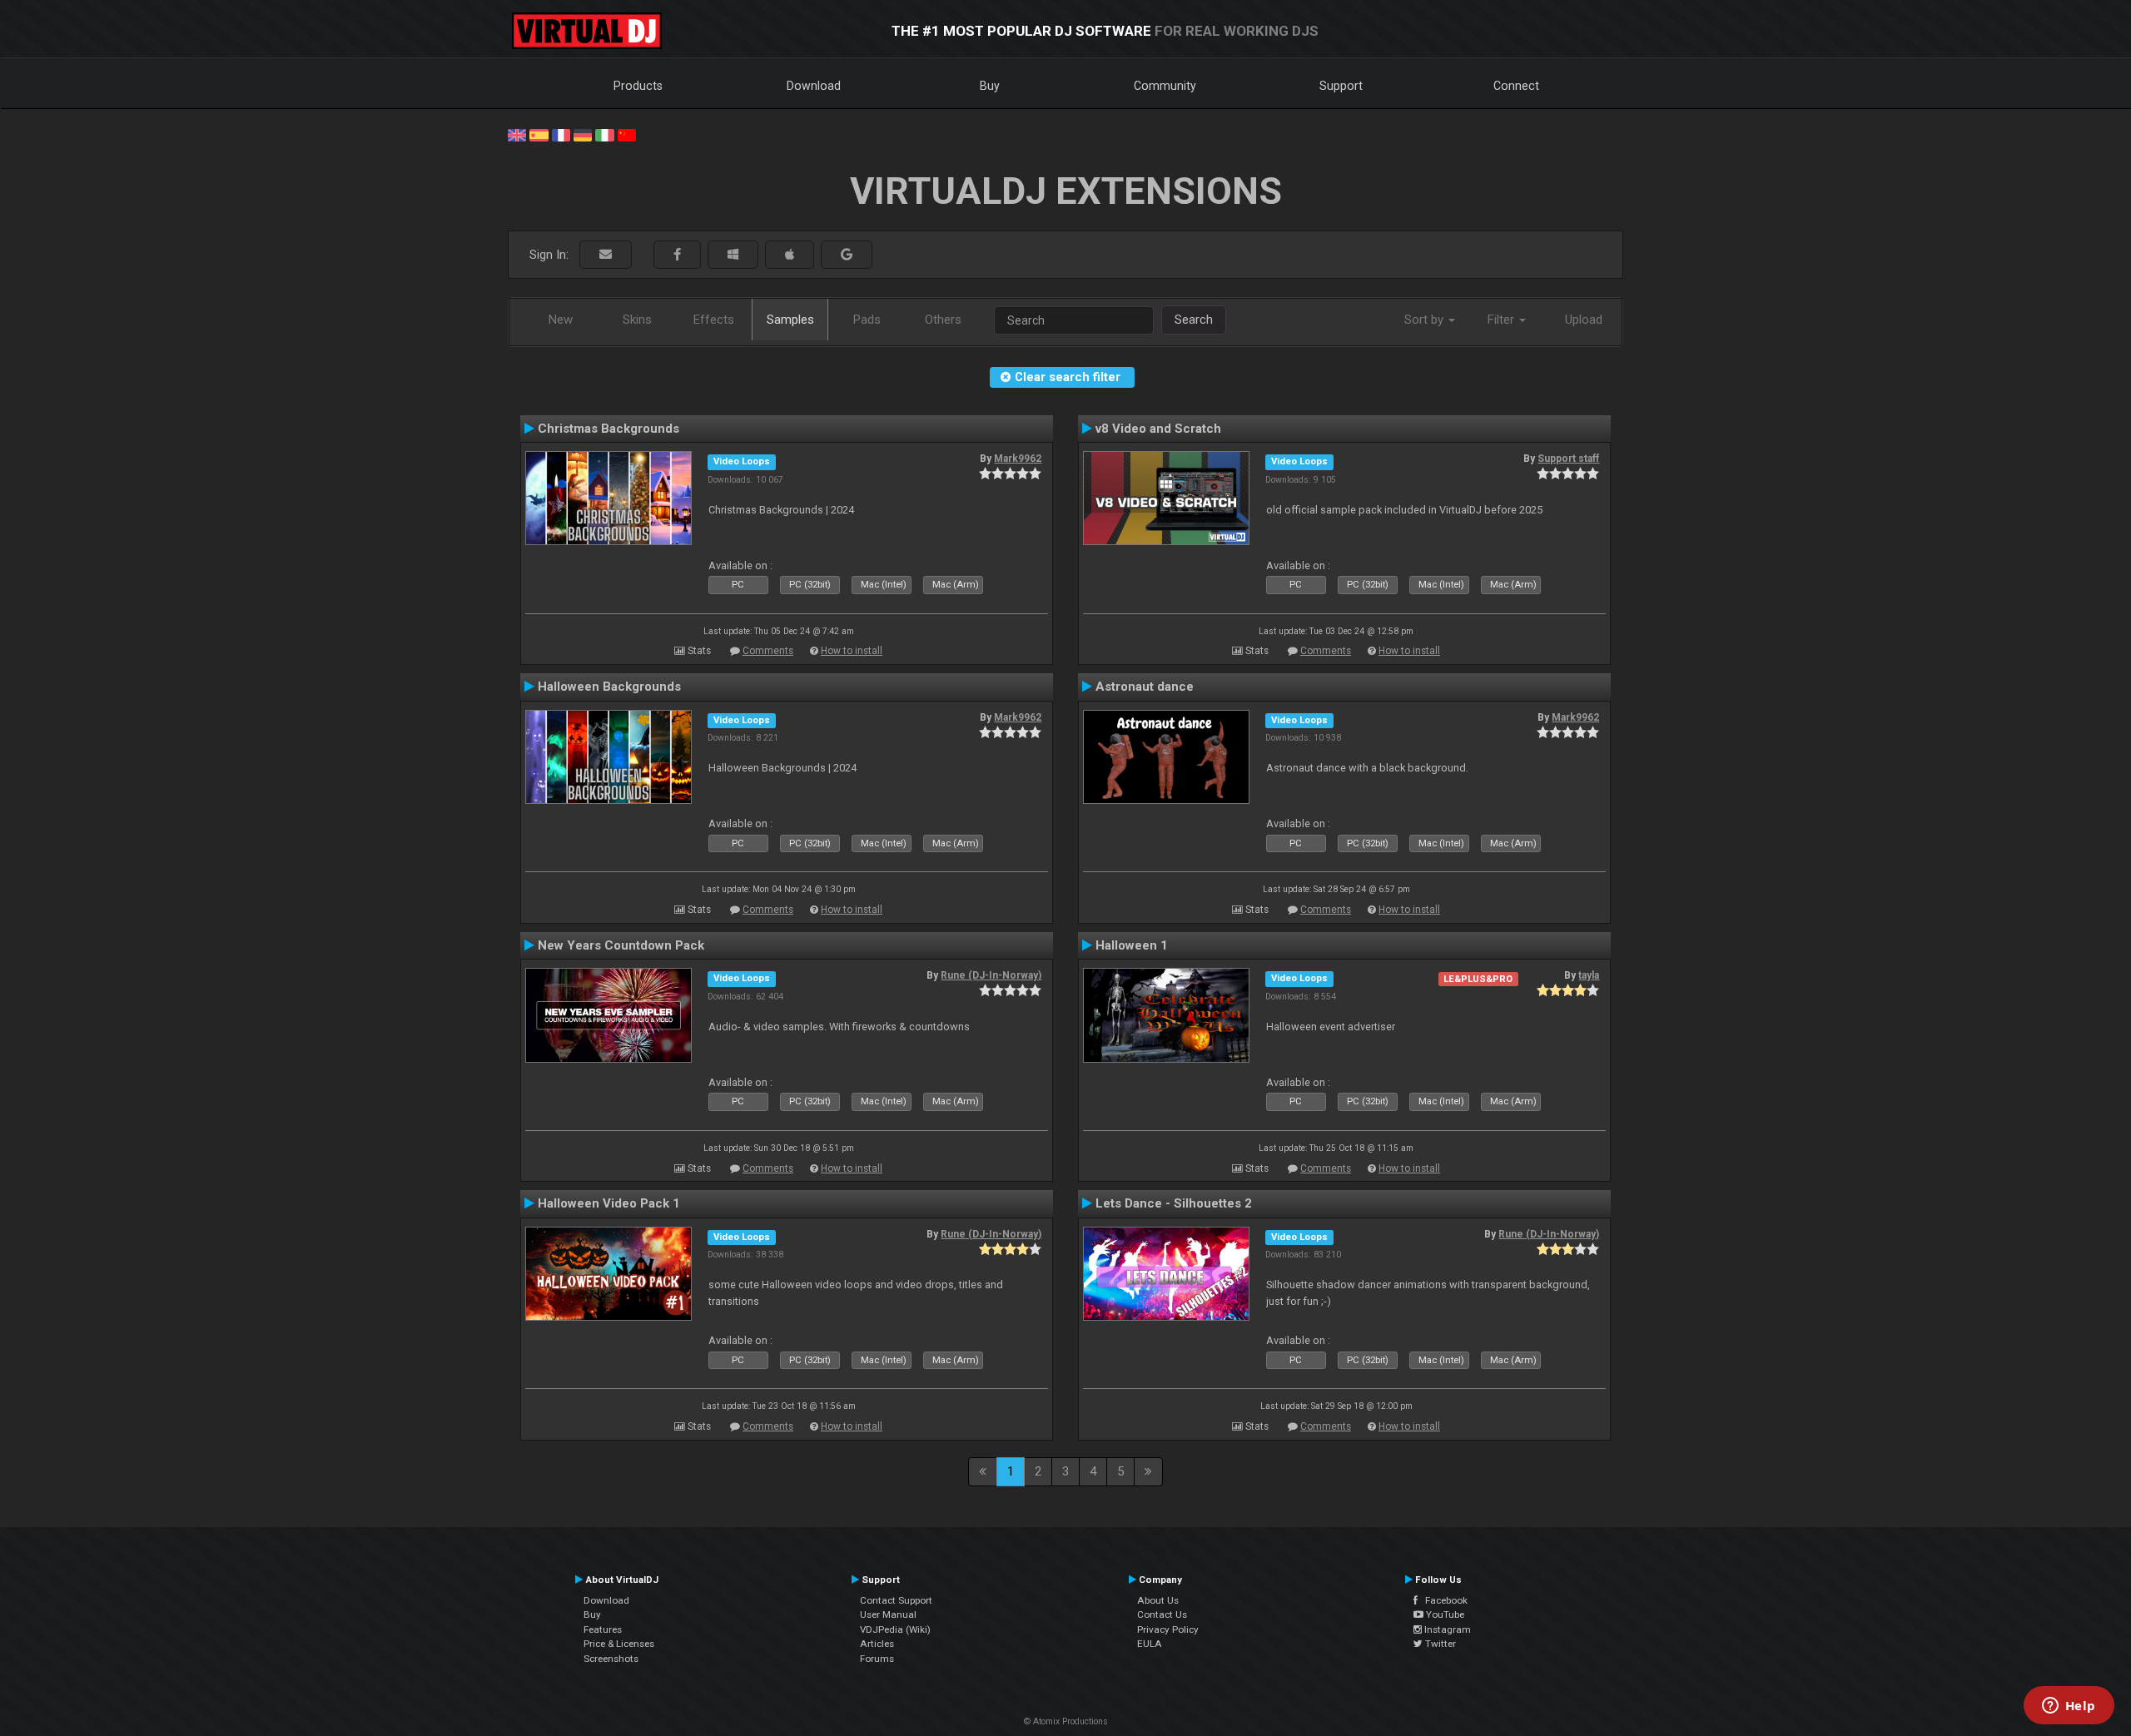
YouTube (1444, 1614)
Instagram (1446, 1629)
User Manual (888, 1614)
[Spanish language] (539, 134)
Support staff (1568, 459)
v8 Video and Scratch (1158, 429)
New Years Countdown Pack (621, 945)
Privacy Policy (1168, 1629)
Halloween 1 (1132, 945)
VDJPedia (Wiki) (895, 1629)
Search (1194, 320)
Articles (877, 1644)
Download (814, 86)
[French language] (561, 134)
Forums (877, 1659)
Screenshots (611, 1659)
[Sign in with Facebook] (677, 255)
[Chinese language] (627, 134)
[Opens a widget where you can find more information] (2069, 1707)
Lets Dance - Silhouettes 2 (1174, 1203)
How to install (852, 651)
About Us (1158, 1600)
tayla (1589, 975)
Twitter (1439, 1644)
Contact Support (896, 1600)
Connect (1516, 86)
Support (1341, 86)
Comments (768, 651)
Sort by (1426, 320)
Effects (714, 320)
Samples (790, 320)
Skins (637, 320)
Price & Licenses (619, 1644)
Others (943, 320)
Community (1165, 86)
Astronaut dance (1145, 687)
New (561, 320)
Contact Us (1162, 1614)
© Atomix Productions (1066, 1721)
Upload (1584, 320)
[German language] (583, 134)
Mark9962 (1018, 459)
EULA (1150, 1644)
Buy (990, 86)
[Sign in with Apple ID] (790, 255)
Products (638, 86)
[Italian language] (604, 134)
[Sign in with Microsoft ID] (733, 255)
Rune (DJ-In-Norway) (991, 975)
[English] (517, 134)
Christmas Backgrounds (609, 429)
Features (603, 1629)
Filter (1503, 320)
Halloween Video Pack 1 (609, 1203)
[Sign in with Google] (847, 255)
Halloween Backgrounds (609, 687)
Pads (867, 320)
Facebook (1443, 1600)
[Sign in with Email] (606, 255)
